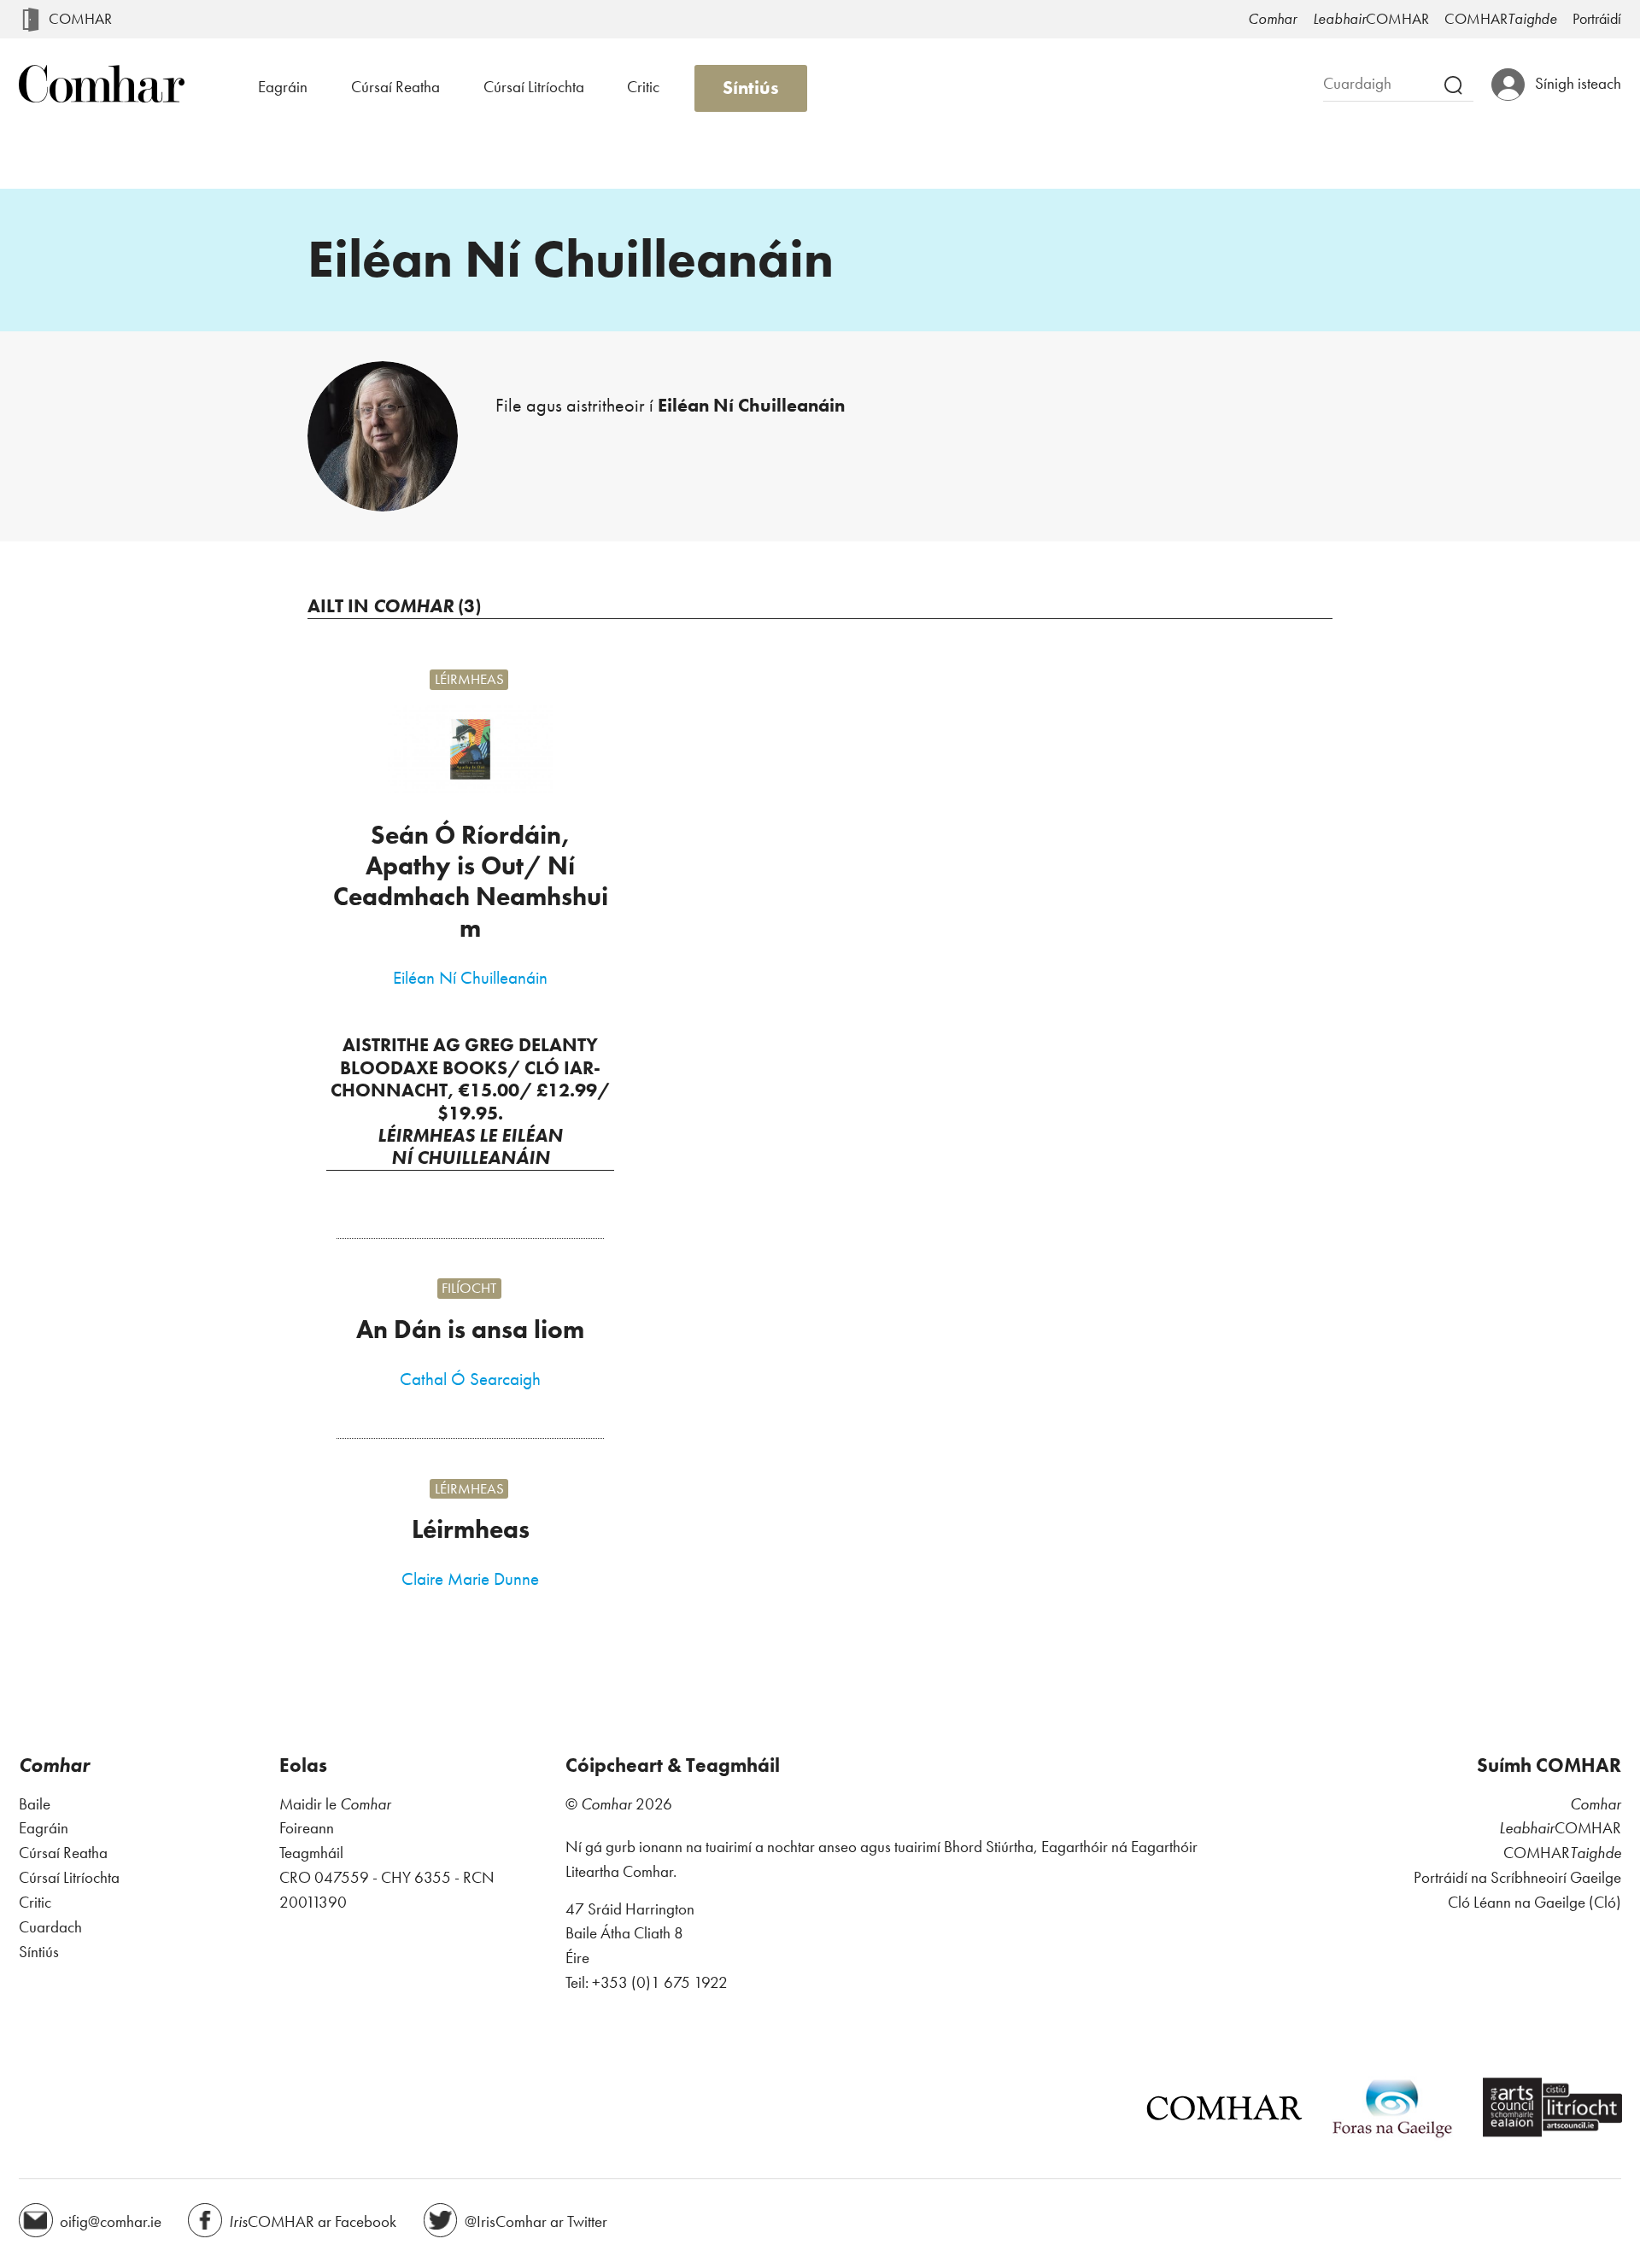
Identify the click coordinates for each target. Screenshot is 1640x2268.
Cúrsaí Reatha (395, 87)
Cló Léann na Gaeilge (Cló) (1535, 1902)
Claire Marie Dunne (470, 1579)
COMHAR (80, 19)
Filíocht (469, 1289)
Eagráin (283, 87)
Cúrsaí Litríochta (534, 87)
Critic (643, 87)
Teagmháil (311, 1853)
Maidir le (335, 1804)
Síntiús (751, 88)
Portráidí (1597, 19)
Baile (35, 1804)
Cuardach (50, 1927)
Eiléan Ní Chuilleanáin (470, 978)
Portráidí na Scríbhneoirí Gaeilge (1517, 1877)
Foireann (307, 1828)
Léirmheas (469, 680)
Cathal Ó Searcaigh (470, 1379)
